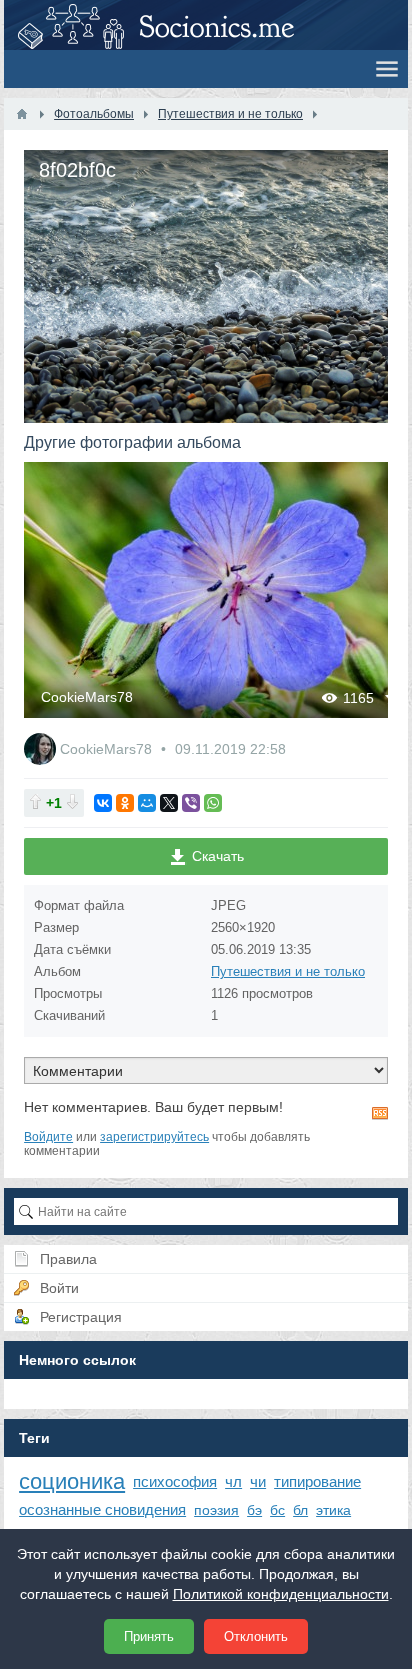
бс (277, 1510)
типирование (317, 1481)
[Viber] (191, 803)
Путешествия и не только (288, 971)
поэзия (216, 1510)
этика (333, 1510)
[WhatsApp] (213, 803)
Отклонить (256, 1636)
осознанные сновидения (102, 1509)
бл (300, 1510)
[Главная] (22, 114)
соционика (72, 1481)
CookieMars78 (87, 697)
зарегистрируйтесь (154, 1137)
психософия (175, 1481)
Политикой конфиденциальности (281, 1594)
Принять (149, 1636)
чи (258, 1481)
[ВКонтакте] (103, 803)
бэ (254, 1510)
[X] (169, 803)
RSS (380, 1113)
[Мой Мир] (147, 803)
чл (233, 1481)
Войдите (48, 1137)
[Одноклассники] (125, 803)
